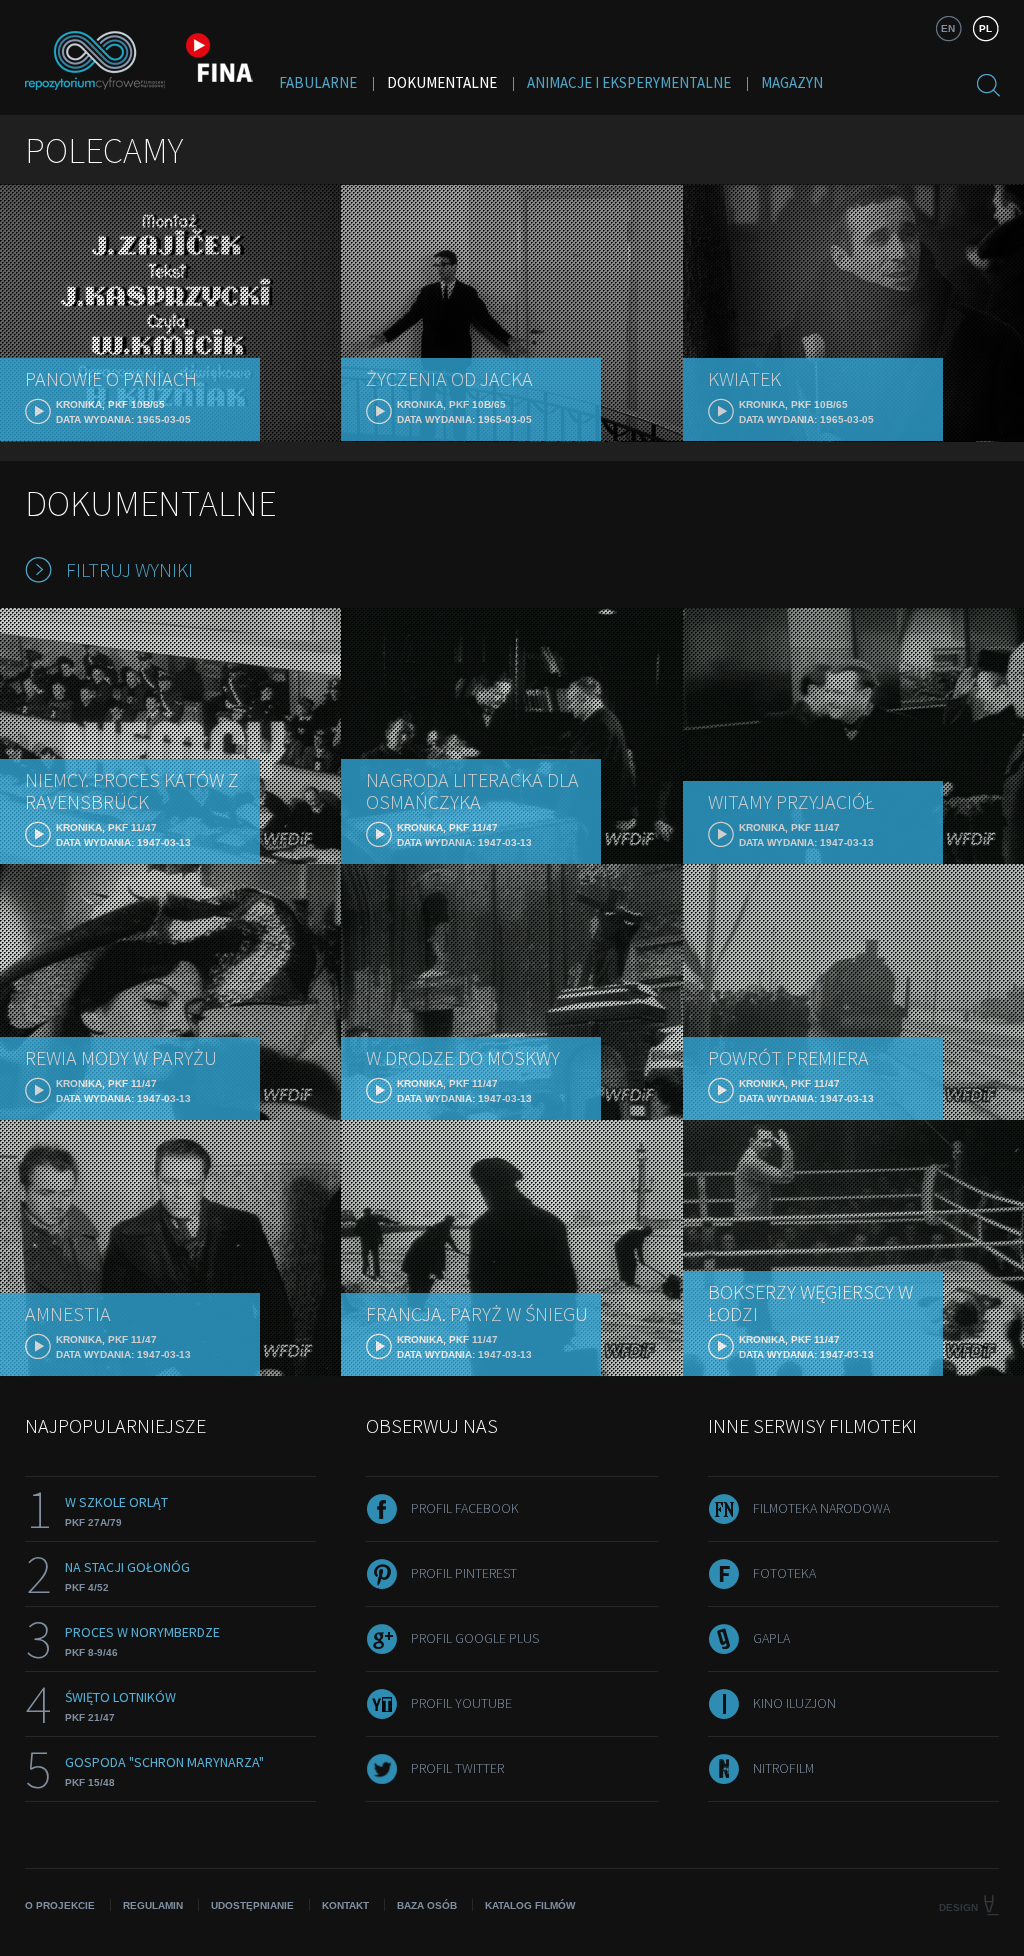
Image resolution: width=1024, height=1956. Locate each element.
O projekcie (60, 1905)
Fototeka (784, 1573)
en (948, 28)
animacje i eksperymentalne (629, 82)
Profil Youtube (461, 1703)
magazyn (792, 82)
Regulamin (153, 1905)
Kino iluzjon (794, 1703)
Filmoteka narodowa (821, 1508)
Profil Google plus (475, 1638)
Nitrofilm (783, 1768)
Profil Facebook (465, 1508)
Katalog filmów (530, 1905)
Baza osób (427, 1905)
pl (985, 28)
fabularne (318, 82)
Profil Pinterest (464, 1573)
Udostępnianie (252, 1905)
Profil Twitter (457, 1768)
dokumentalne (442, 82)
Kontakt (345, 1905)
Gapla (771, 1638)
